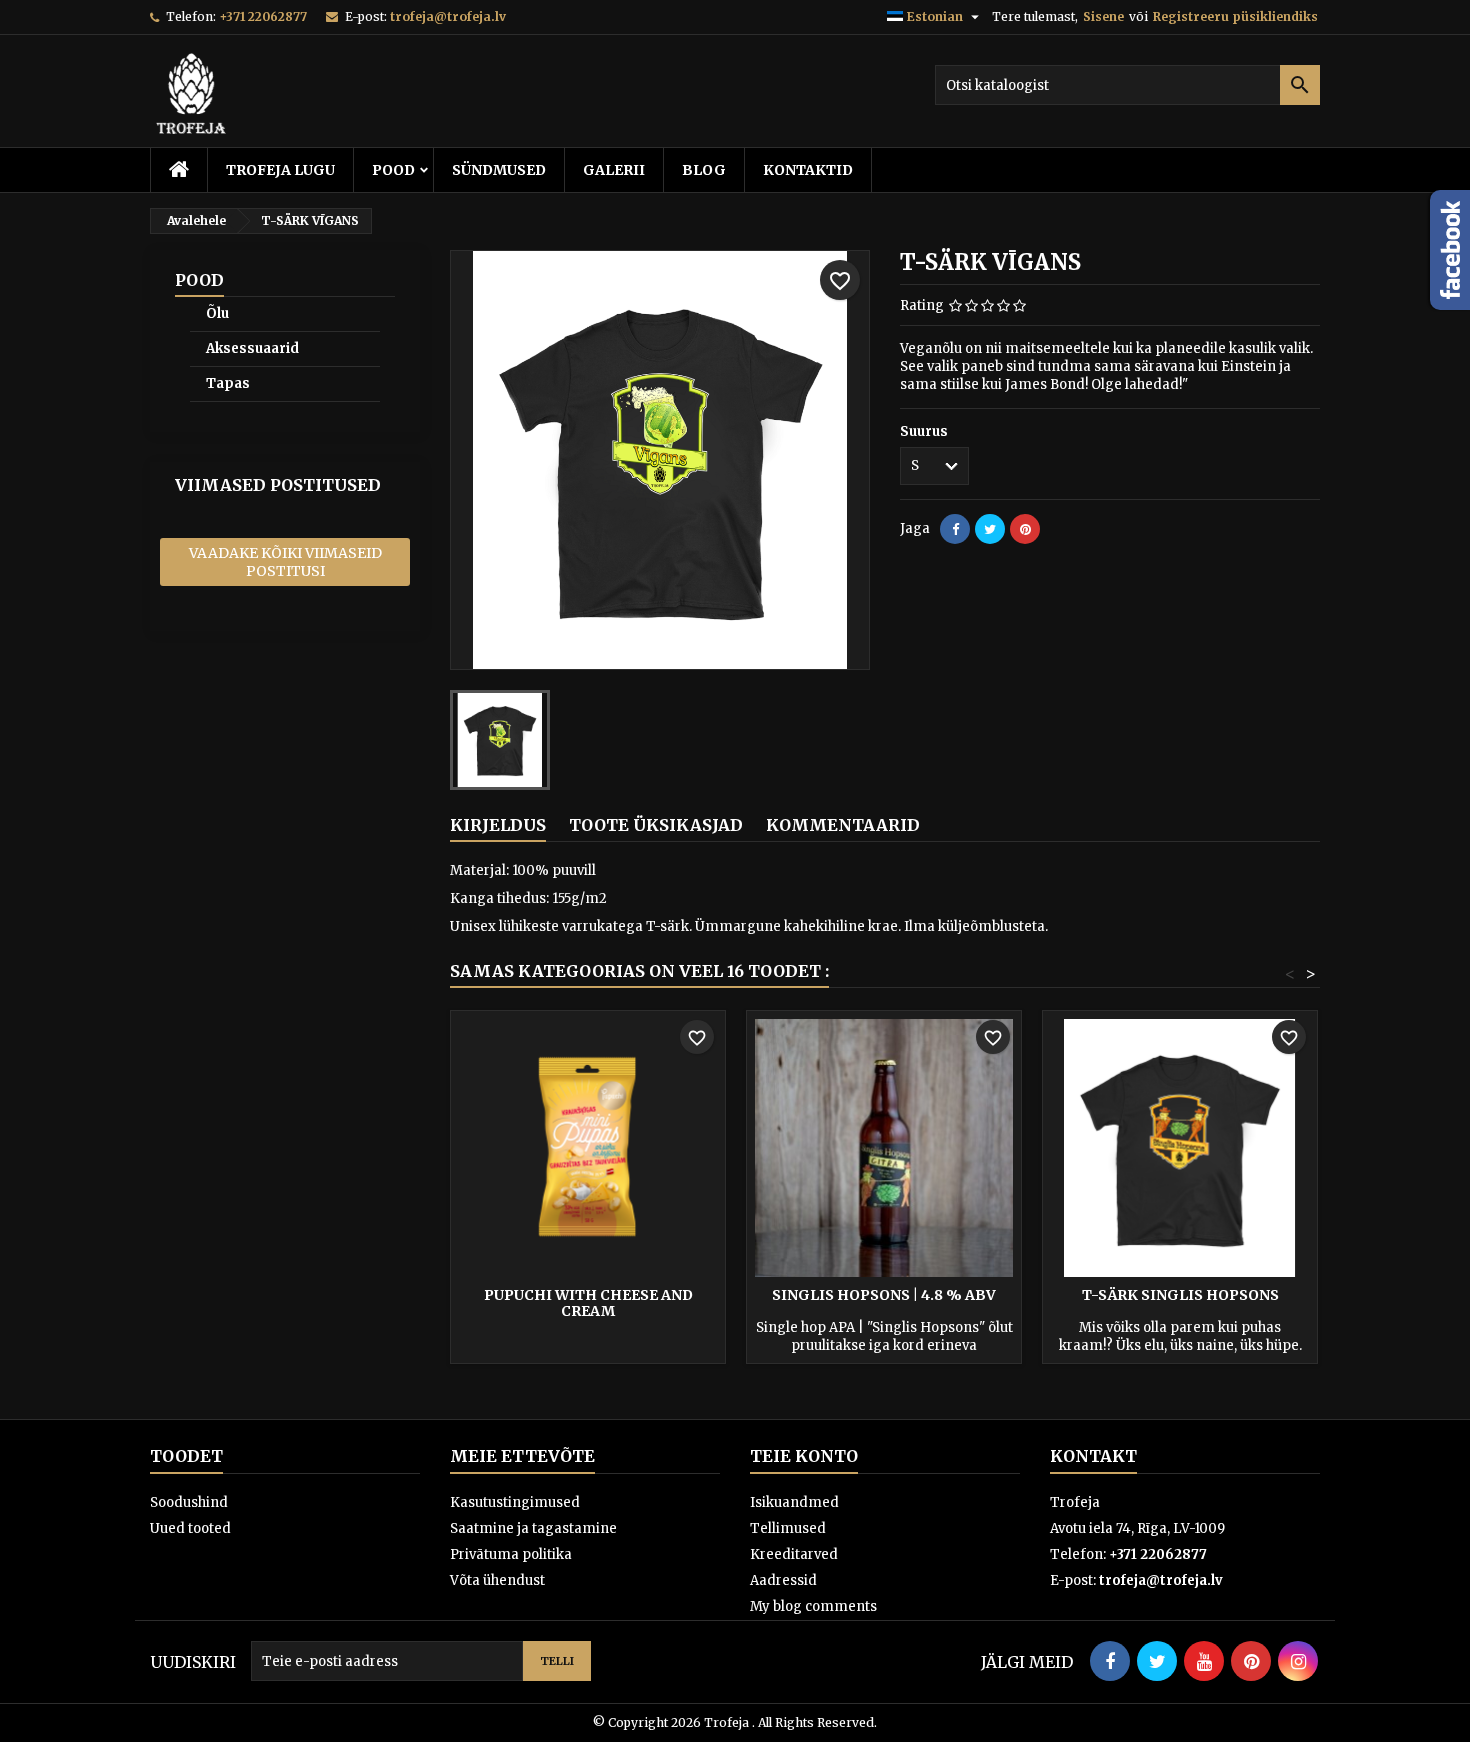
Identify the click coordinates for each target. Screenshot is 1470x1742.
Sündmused (499, 170)
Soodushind (189, 1502)
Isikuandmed (794, 1502)
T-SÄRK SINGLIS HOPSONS (1180, 1295)
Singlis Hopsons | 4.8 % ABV (884, 1295)
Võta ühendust (497, 1580)
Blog (704, 170)
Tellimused (788, 1528)
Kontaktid (808, 170)
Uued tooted (190, 1528)
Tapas (228, 383)
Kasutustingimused (515, 1502)
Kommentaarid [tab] (843, 825)
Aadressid (783, 1580)
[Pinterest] (1025, 529)
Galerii (614, 170)
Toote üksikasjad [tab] (656, 825)
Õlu (217, 313)
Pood (393, 170)
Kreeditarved (794, 1554)
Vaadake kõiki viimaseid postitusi (285, 562)
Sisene (1103, 16)
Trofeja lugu (280, 170)
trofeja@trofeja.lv (448, 16)
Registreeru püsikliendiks (1235, 16)
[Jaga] (955, 529)
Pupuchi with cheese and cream (588, 1303)
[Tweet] (990, 529)
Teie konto (804, 1456)
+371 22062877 (263, 16)
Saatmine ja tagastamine (533, 1528)
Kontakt (1093, 1456)
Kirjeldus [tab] (498, 825)
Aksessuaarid (252, 348)
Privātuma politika (511, 1554)
